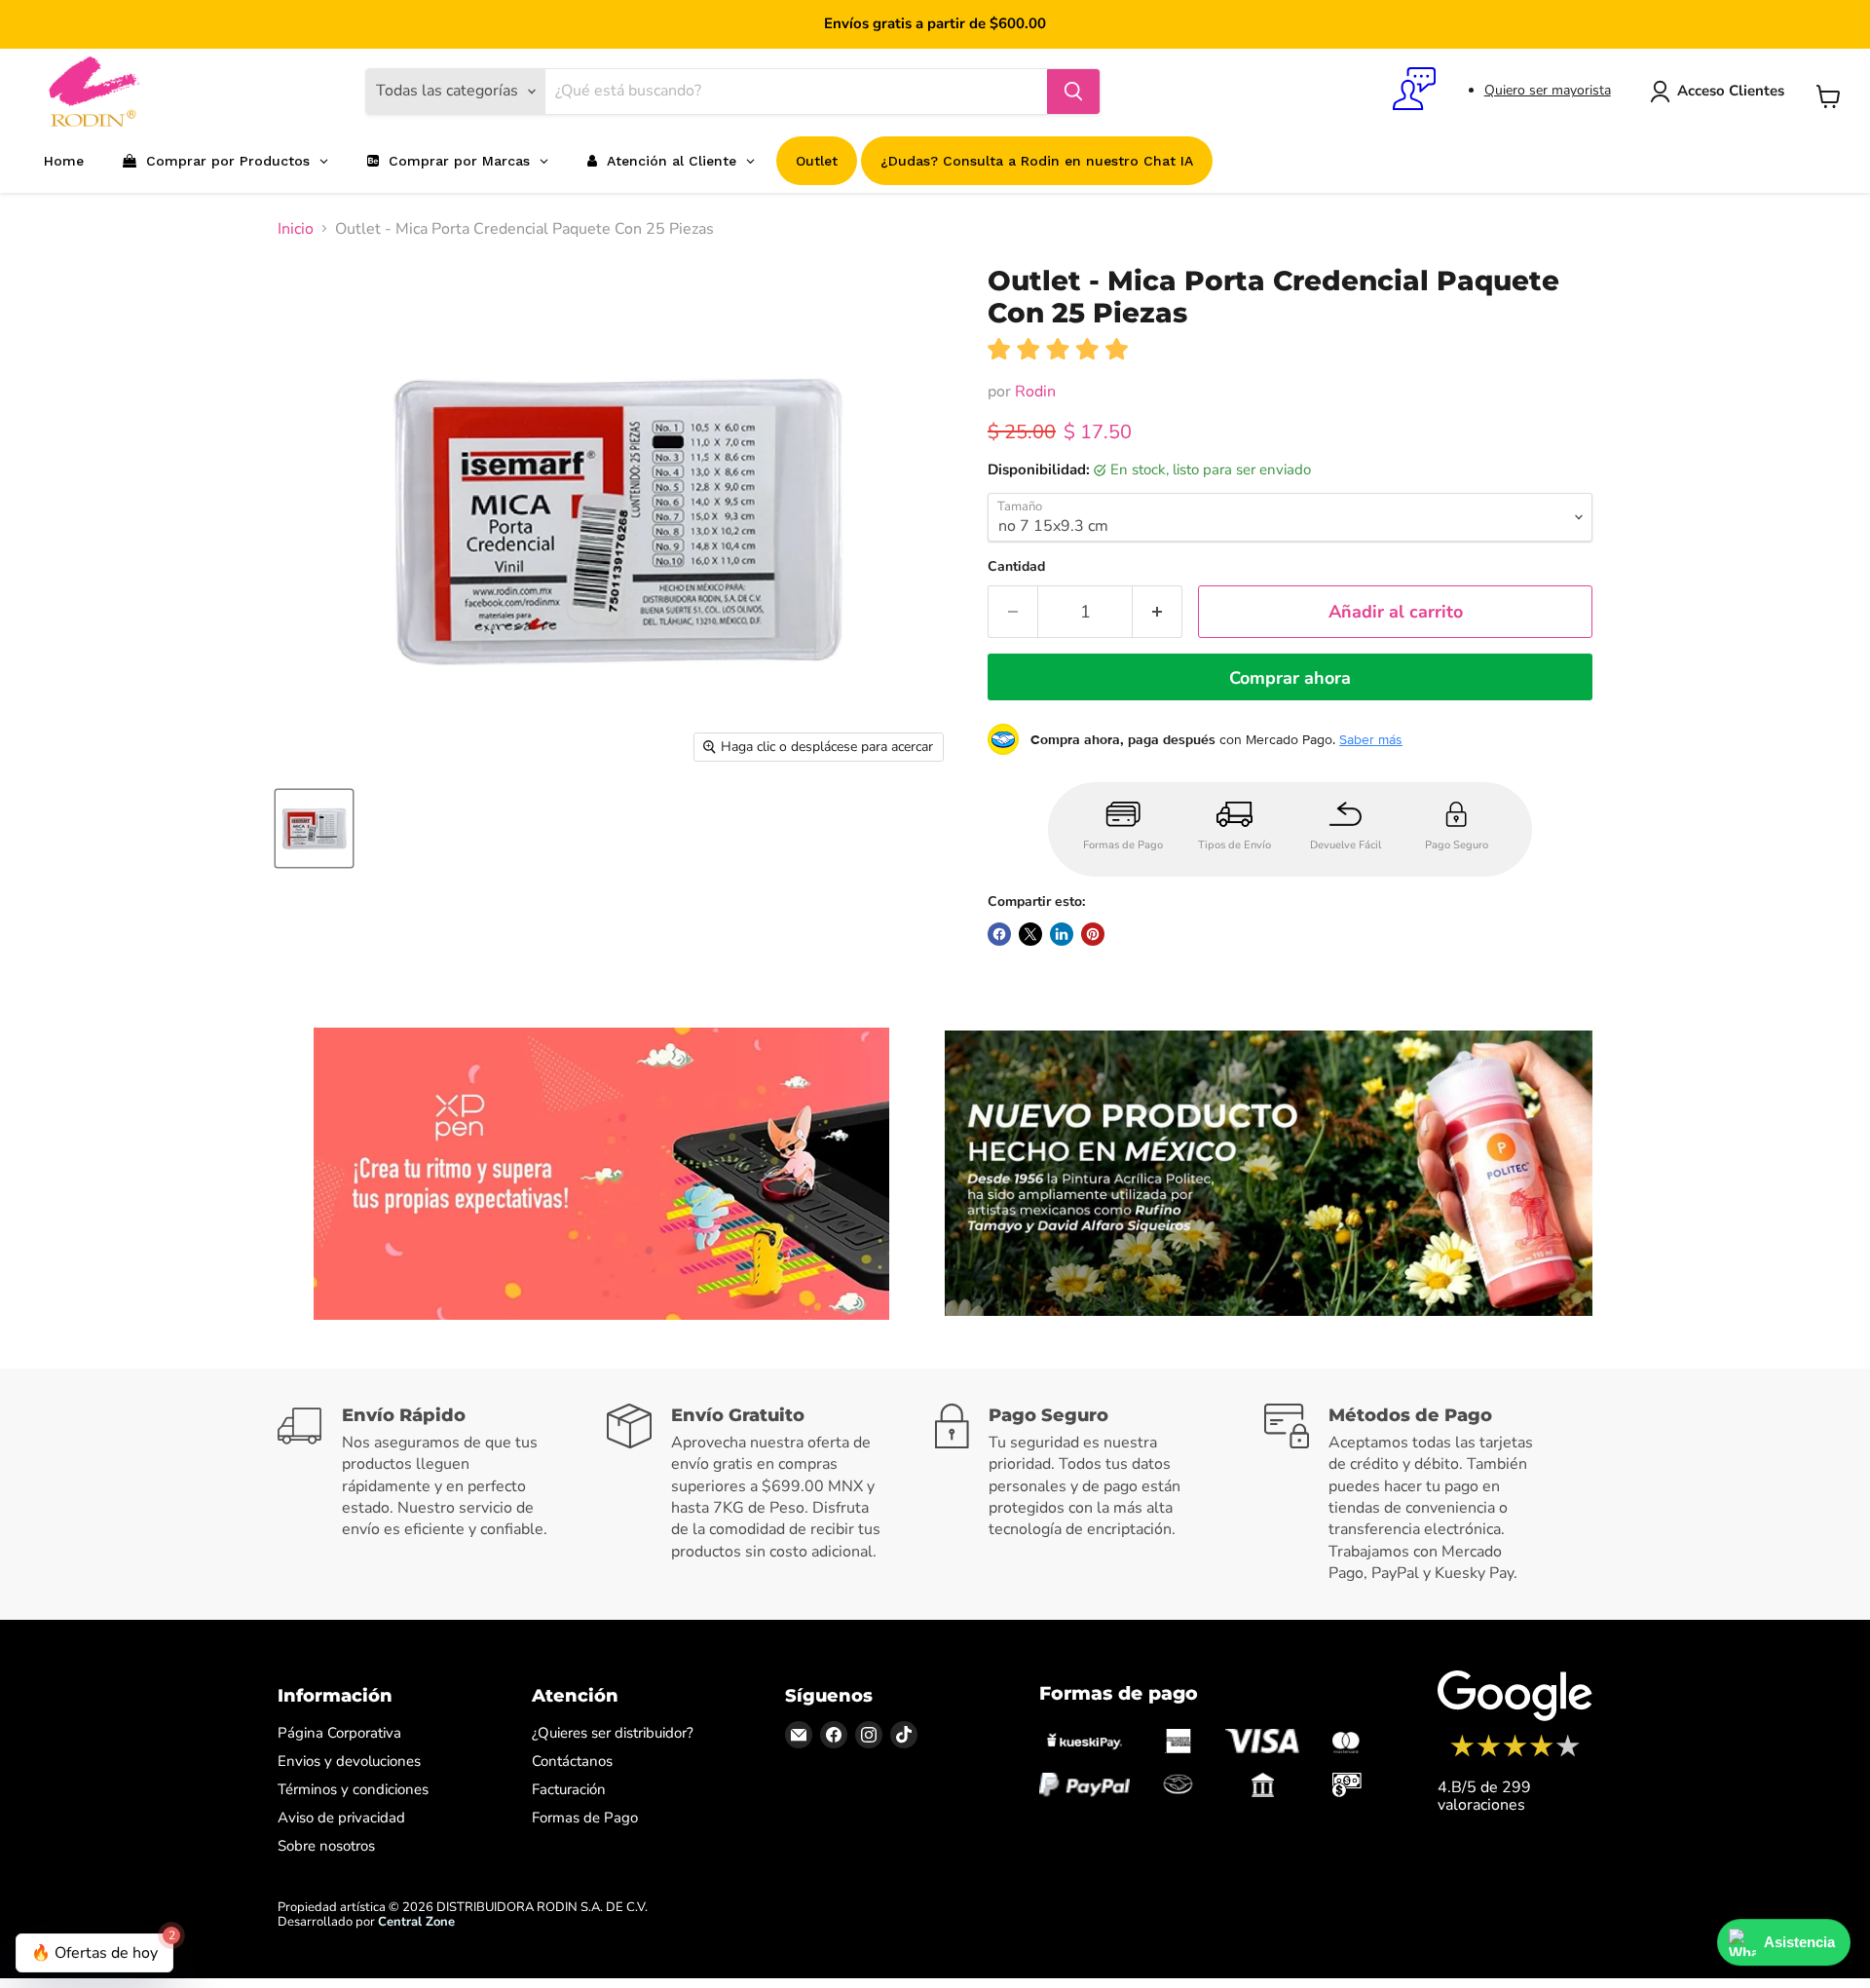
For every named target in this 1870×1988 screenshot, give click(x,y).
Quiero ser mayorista (1548, 90)
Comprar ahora (1290, 678)
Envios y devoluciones (349, 1761)
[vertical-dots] (1515, 1754)
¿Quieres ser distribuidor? (613, 1733)
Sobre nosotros (326, 1846)
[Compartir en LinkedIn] (1062, 934)
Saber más (1371, 739)
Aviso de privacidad (341, 1818)
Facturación (569, 1789)
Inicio (296, 229)
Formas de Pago (585, 1818)
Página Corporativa (339, 1733)
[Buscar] (1073, 92)
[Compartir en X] (1030, 934)
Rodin (1035, 392)
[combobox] (796, 92)
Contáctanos (572, 1761)
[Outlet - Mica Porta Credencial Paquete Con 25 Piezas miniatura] (314, 828)
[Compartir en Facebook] (999, 934)
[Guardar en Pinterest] (1093, 934)
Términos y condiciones (353, 1789)
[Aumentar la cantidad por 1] (1158, 612)
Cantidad (1016, 567)
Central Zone (416, 1922)
